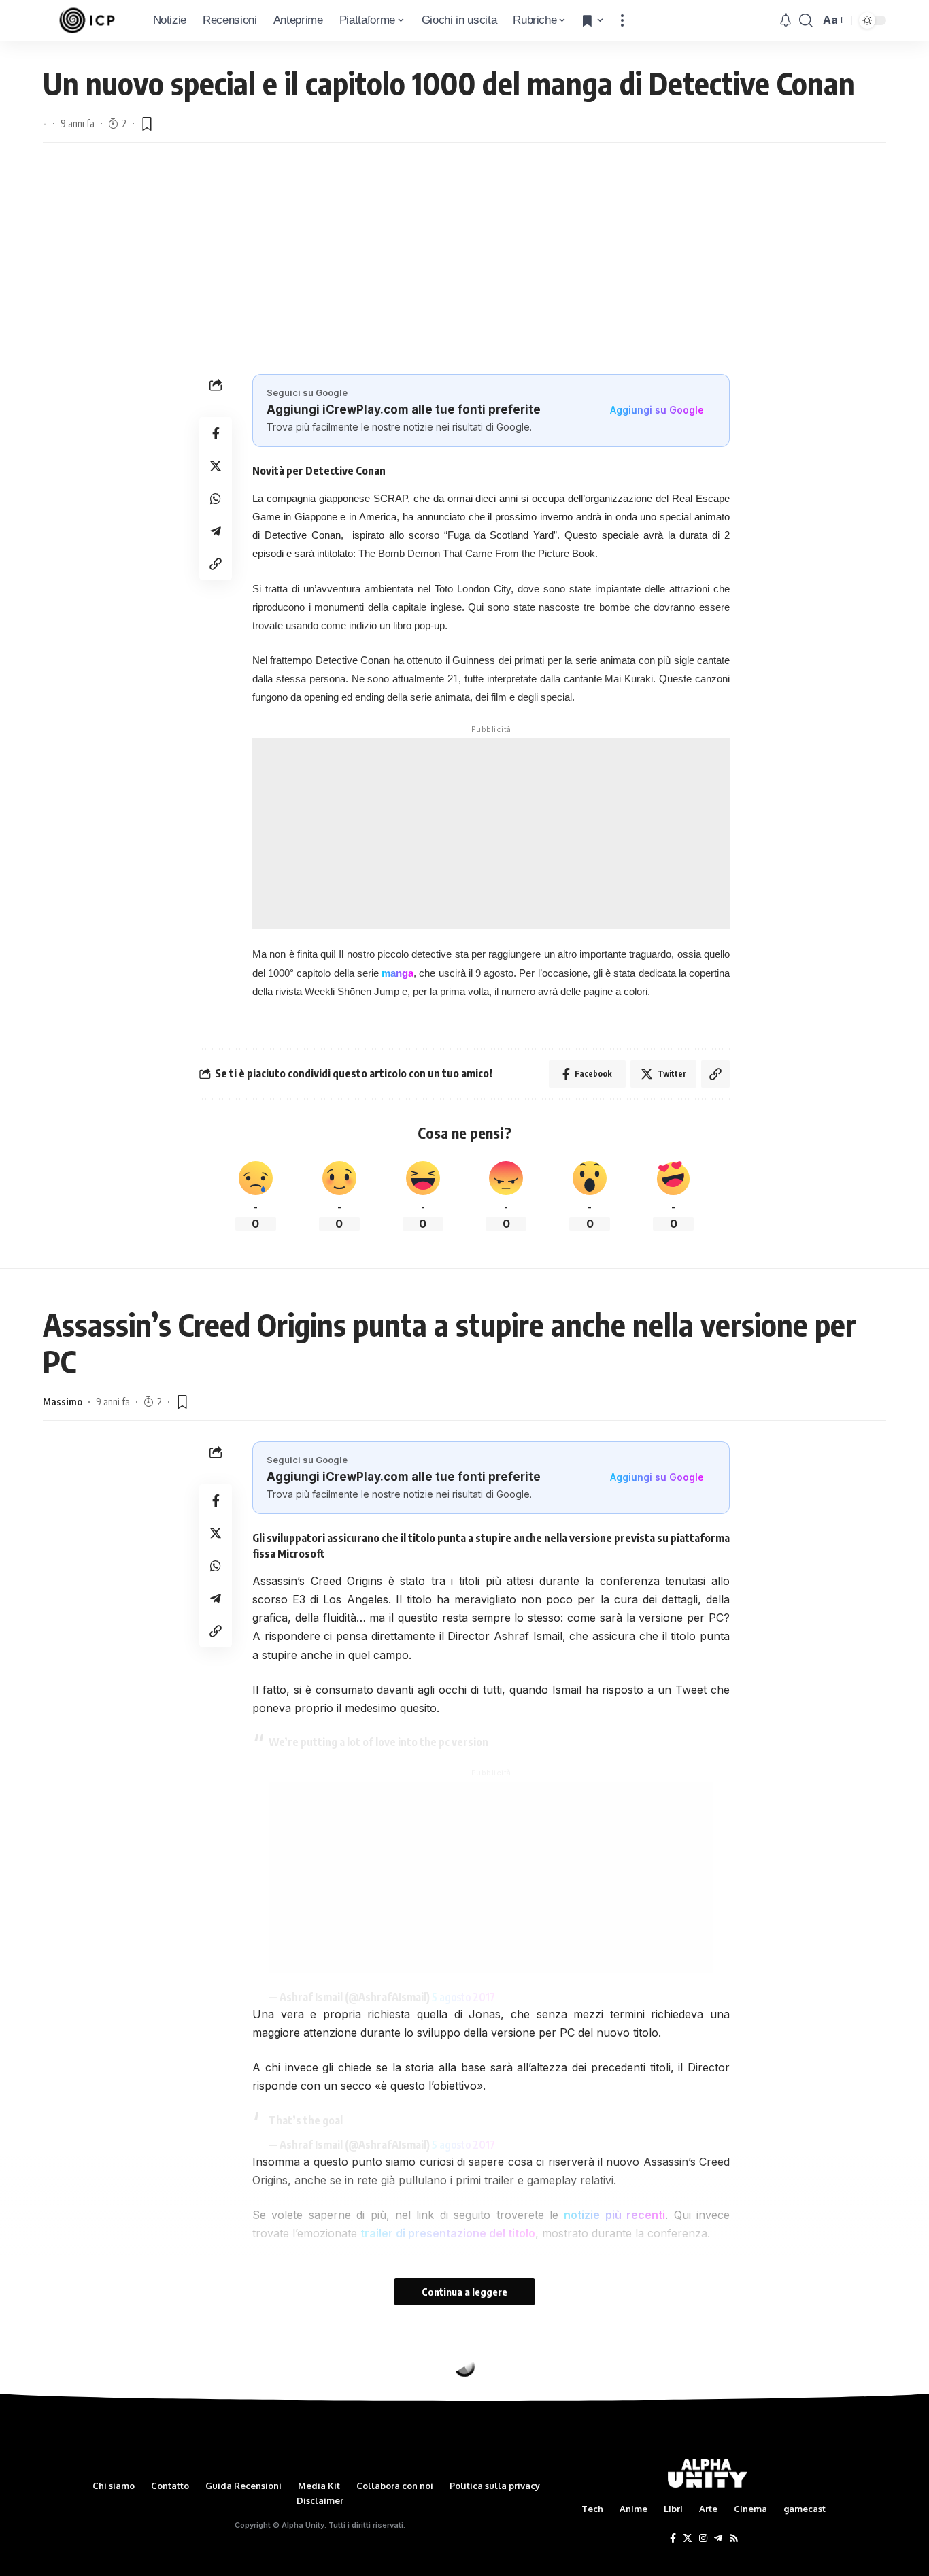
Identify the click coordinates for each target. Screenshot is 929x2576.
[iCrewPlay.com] (87, 20)
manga (398, 973)
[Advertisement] (464, 258)
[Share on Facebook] (216, 433)
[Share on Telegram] (216, 531)
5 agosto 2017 (463, 1997)
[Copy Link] (216, 564)
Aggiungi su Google (657, 410)
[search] (806, 20)
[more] (622, 20)
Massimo (63, 1401)
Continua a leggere (464, 2292)
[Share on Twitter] (216, 466)
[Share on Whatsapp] (216, 499)
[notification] (786, 20)
